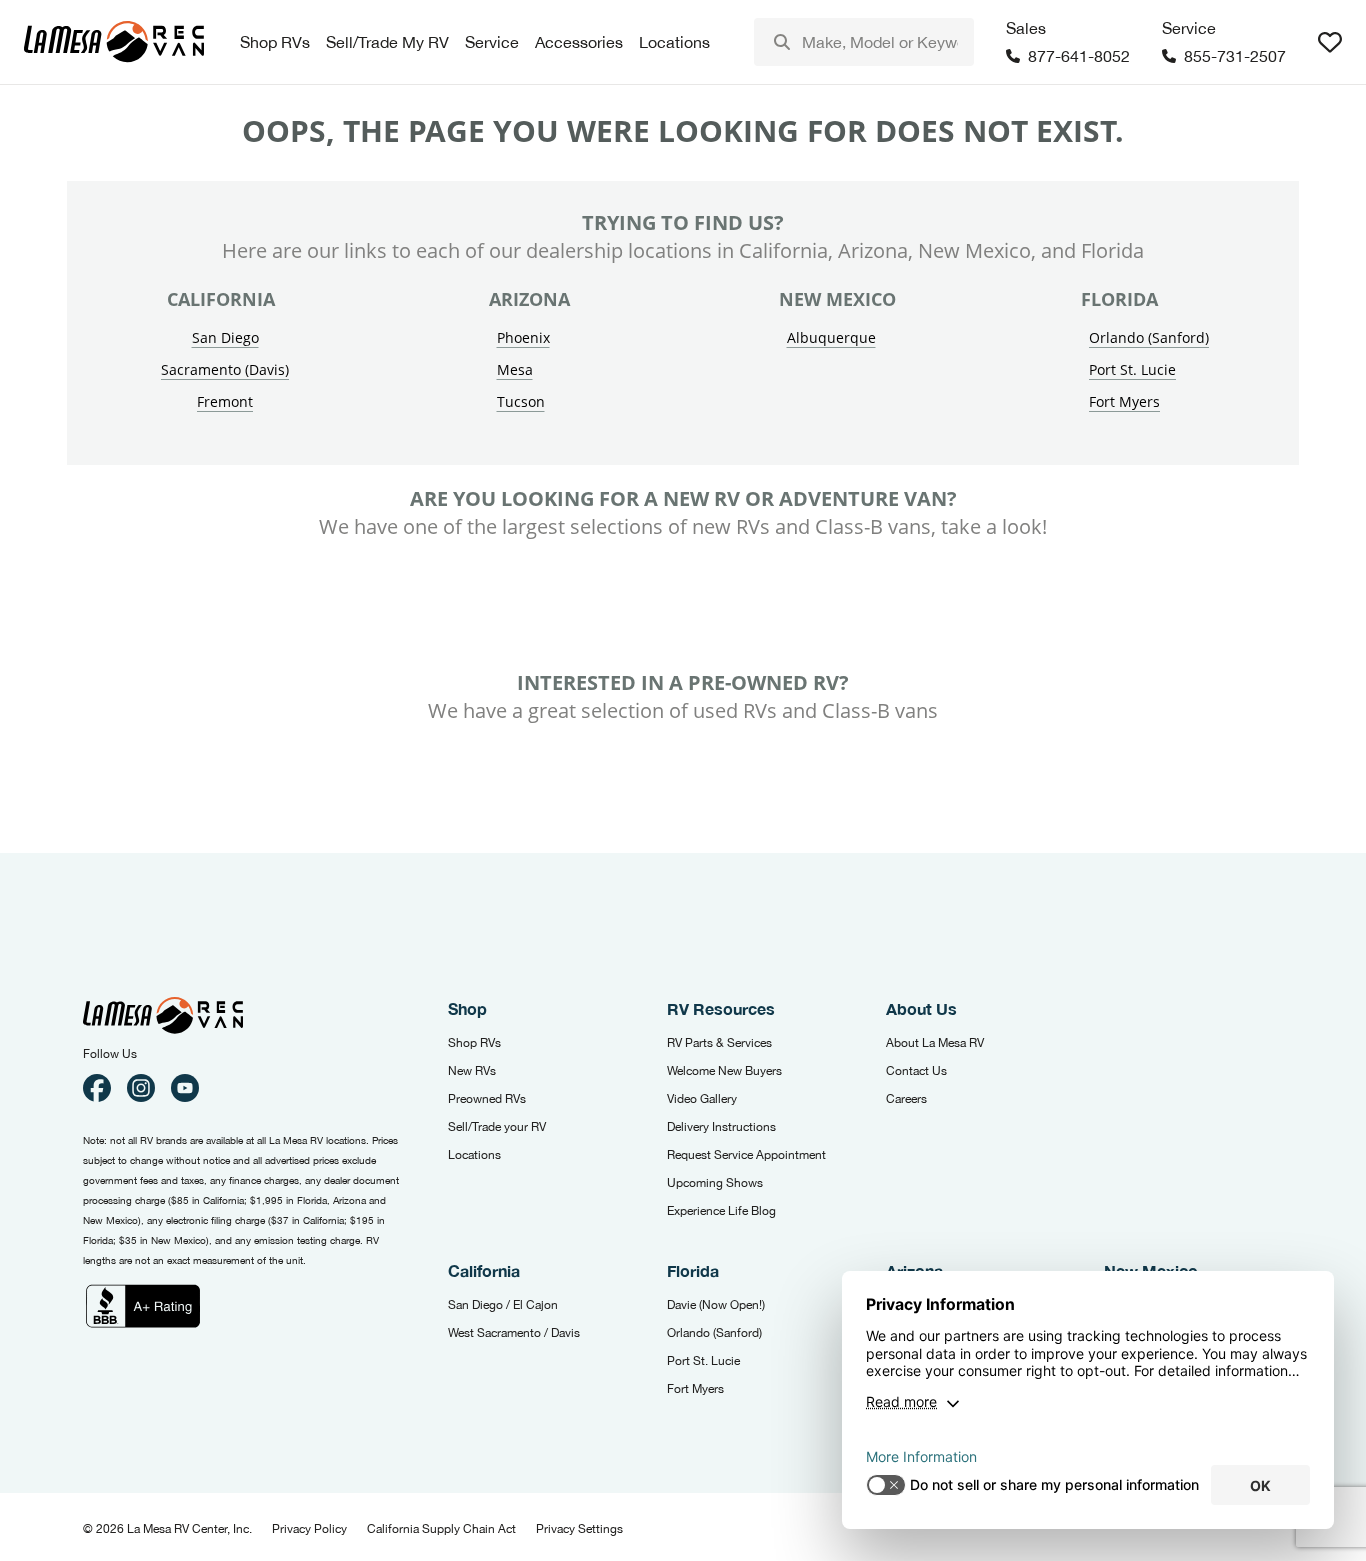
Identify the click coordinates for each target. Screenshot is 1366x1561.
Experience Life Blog (721, 1211)
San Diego (225, 337)
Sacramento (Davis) (225, 369)
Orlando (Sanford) (1149, 337)
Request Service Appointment (746, 1155)
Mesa (515, 369)
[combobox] (864, 42)
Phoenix (523, 337)
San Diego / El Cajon (503, 1305)
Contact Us (916, 1071)
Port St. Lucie (1132, 369)
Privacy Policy (309, 1529)
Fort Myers (1124, 401)
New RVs (472, 1071)
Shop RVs (474, 1043)
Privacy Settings (579, 1529)
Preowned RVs (487, 1099)
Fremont (225, 401)
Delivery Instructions (721, 1127)
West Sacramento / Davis (514, 1333)
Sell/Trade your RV (497, 1127)
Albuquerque (831, 337)
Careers (906, 1099)
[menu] (864, 42)
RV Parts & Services (719, 1043)
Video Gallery (702, 1099)
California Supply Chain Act (441, 1529)
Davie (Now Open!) (716, 1305)
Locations (474, 1155)
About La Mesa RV (935, 1043)
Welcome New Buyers (724, 1071)
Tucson (521, 401)
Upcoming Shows (715, 1183)
